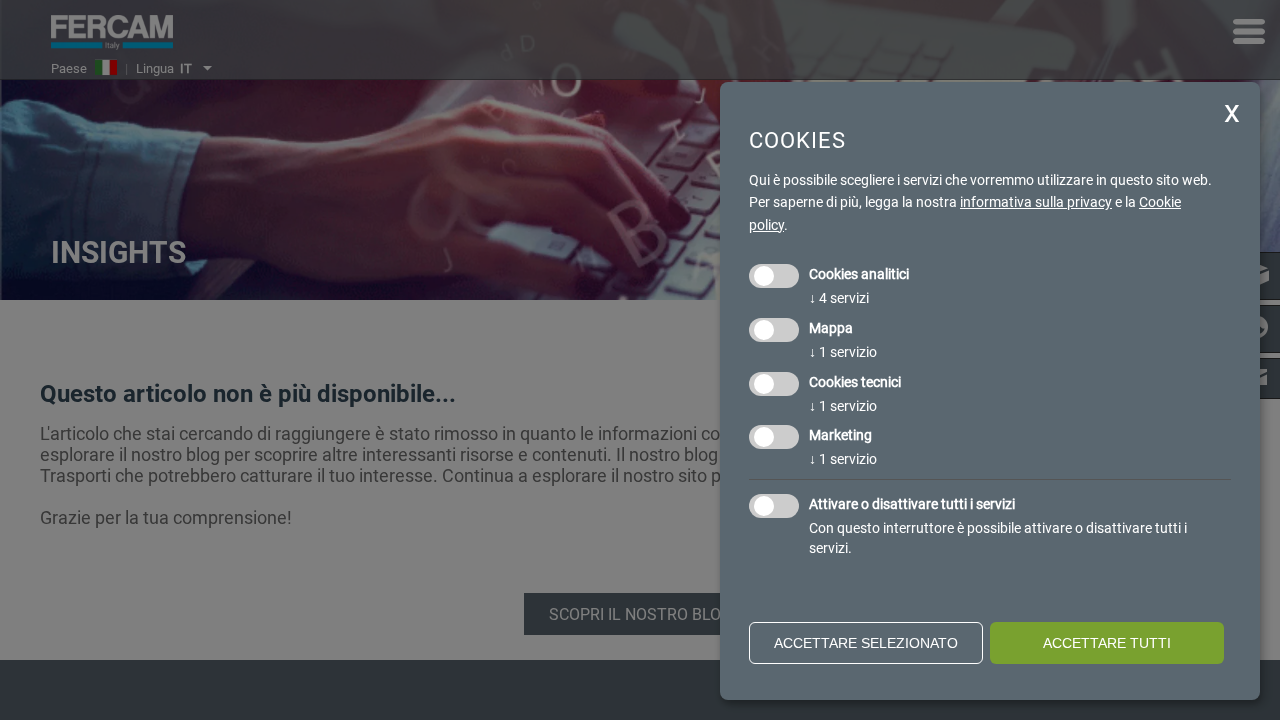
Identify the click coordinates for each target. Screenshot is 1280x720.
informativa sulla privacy (1036, 202)
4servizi (839, 298)
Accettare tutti (1107, 643)
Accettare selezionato (866, 643)
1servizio (843, 352)
